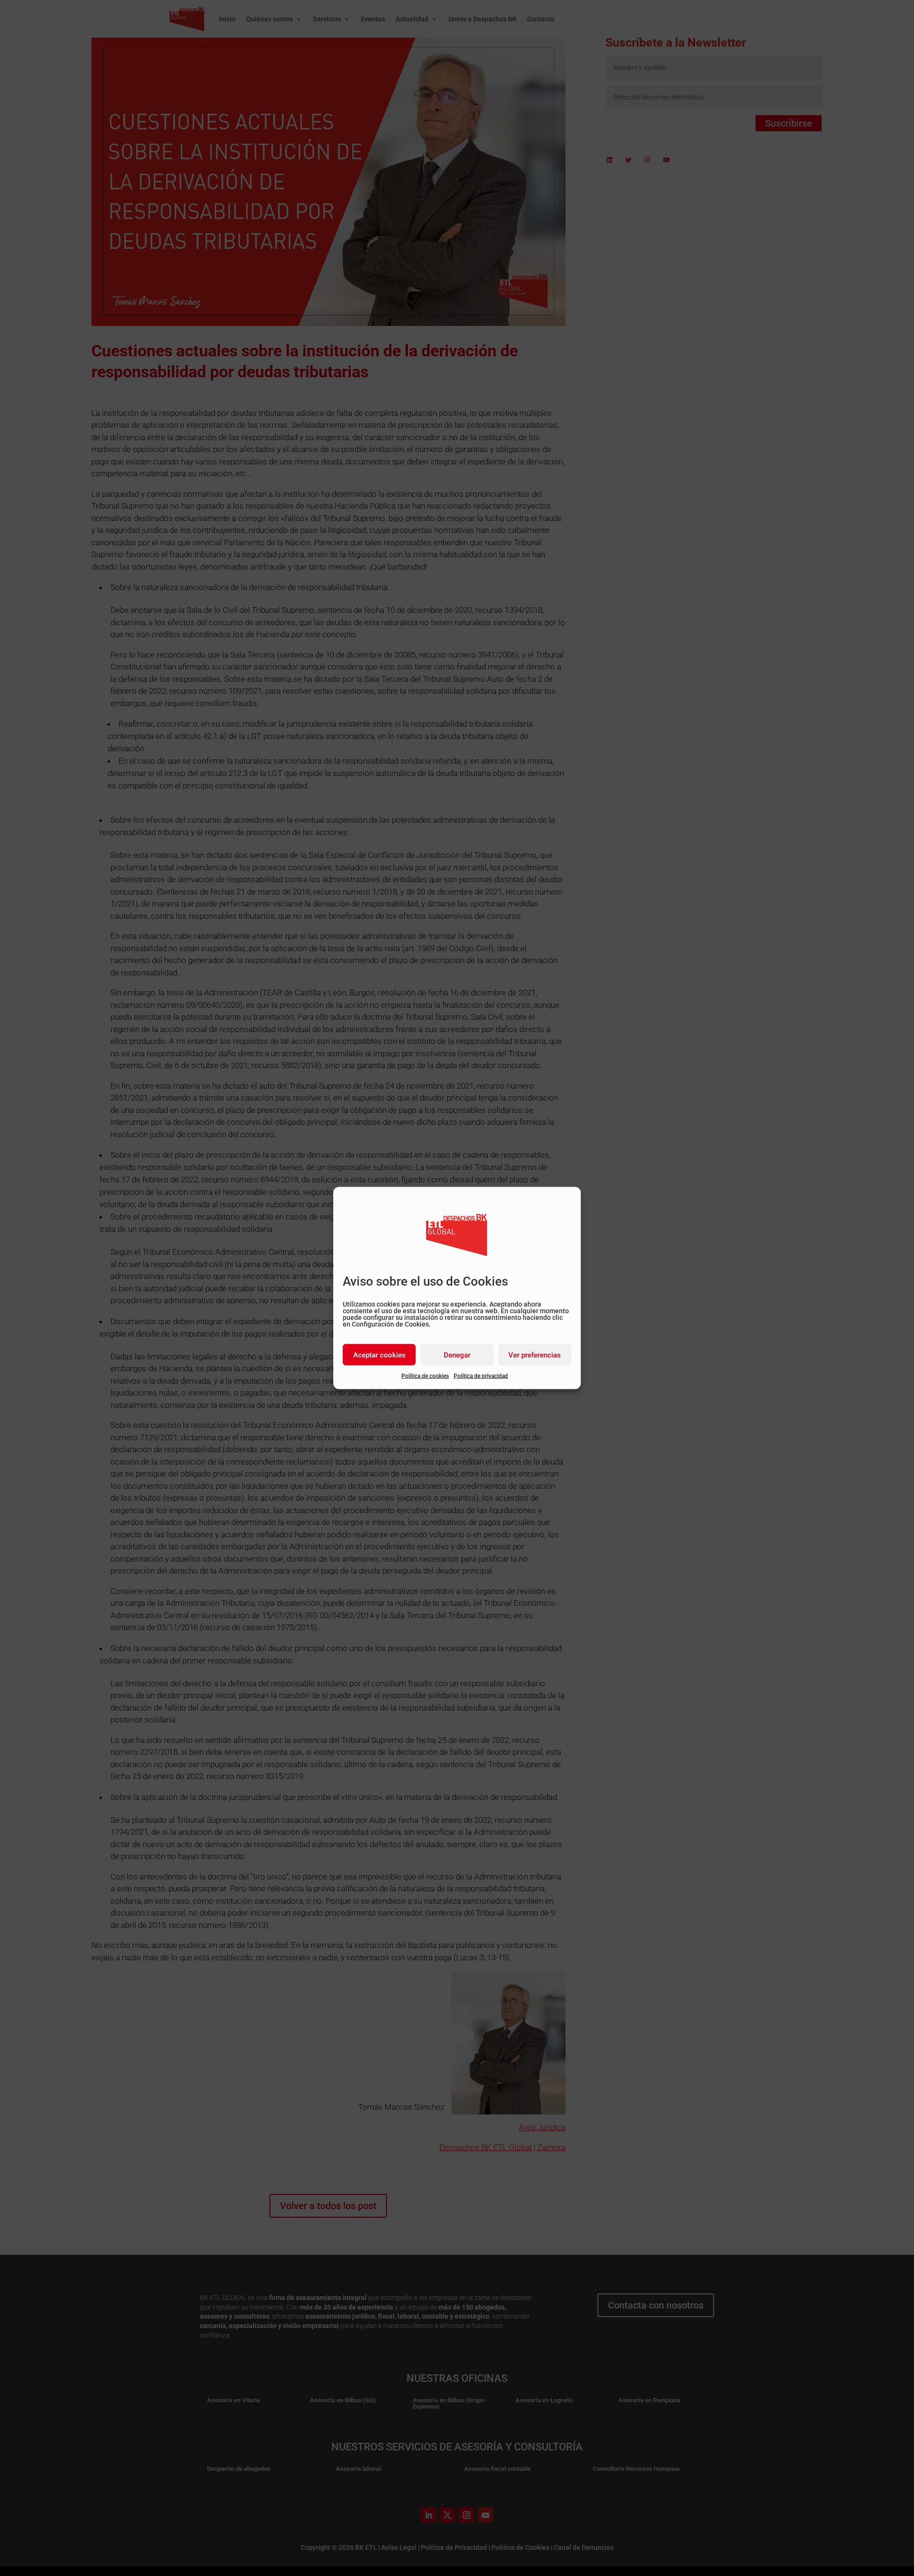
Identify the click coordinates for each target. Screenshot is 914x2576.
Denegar (457, 1355)
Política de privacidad (481, 1376)
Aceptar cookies (379, 1355)
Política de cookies (425, 1376)
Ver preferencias (535, 1355)
